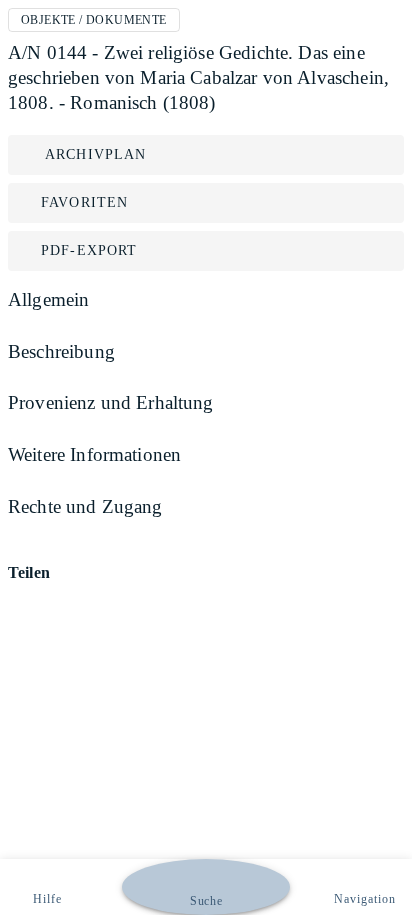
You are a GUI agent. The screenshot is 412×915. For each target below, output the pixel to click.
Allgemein (48, 299)
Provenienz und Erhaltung (111, 402)
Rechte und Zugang (85, 506)
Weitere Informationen (94, 454)
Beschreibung (61, 351)
